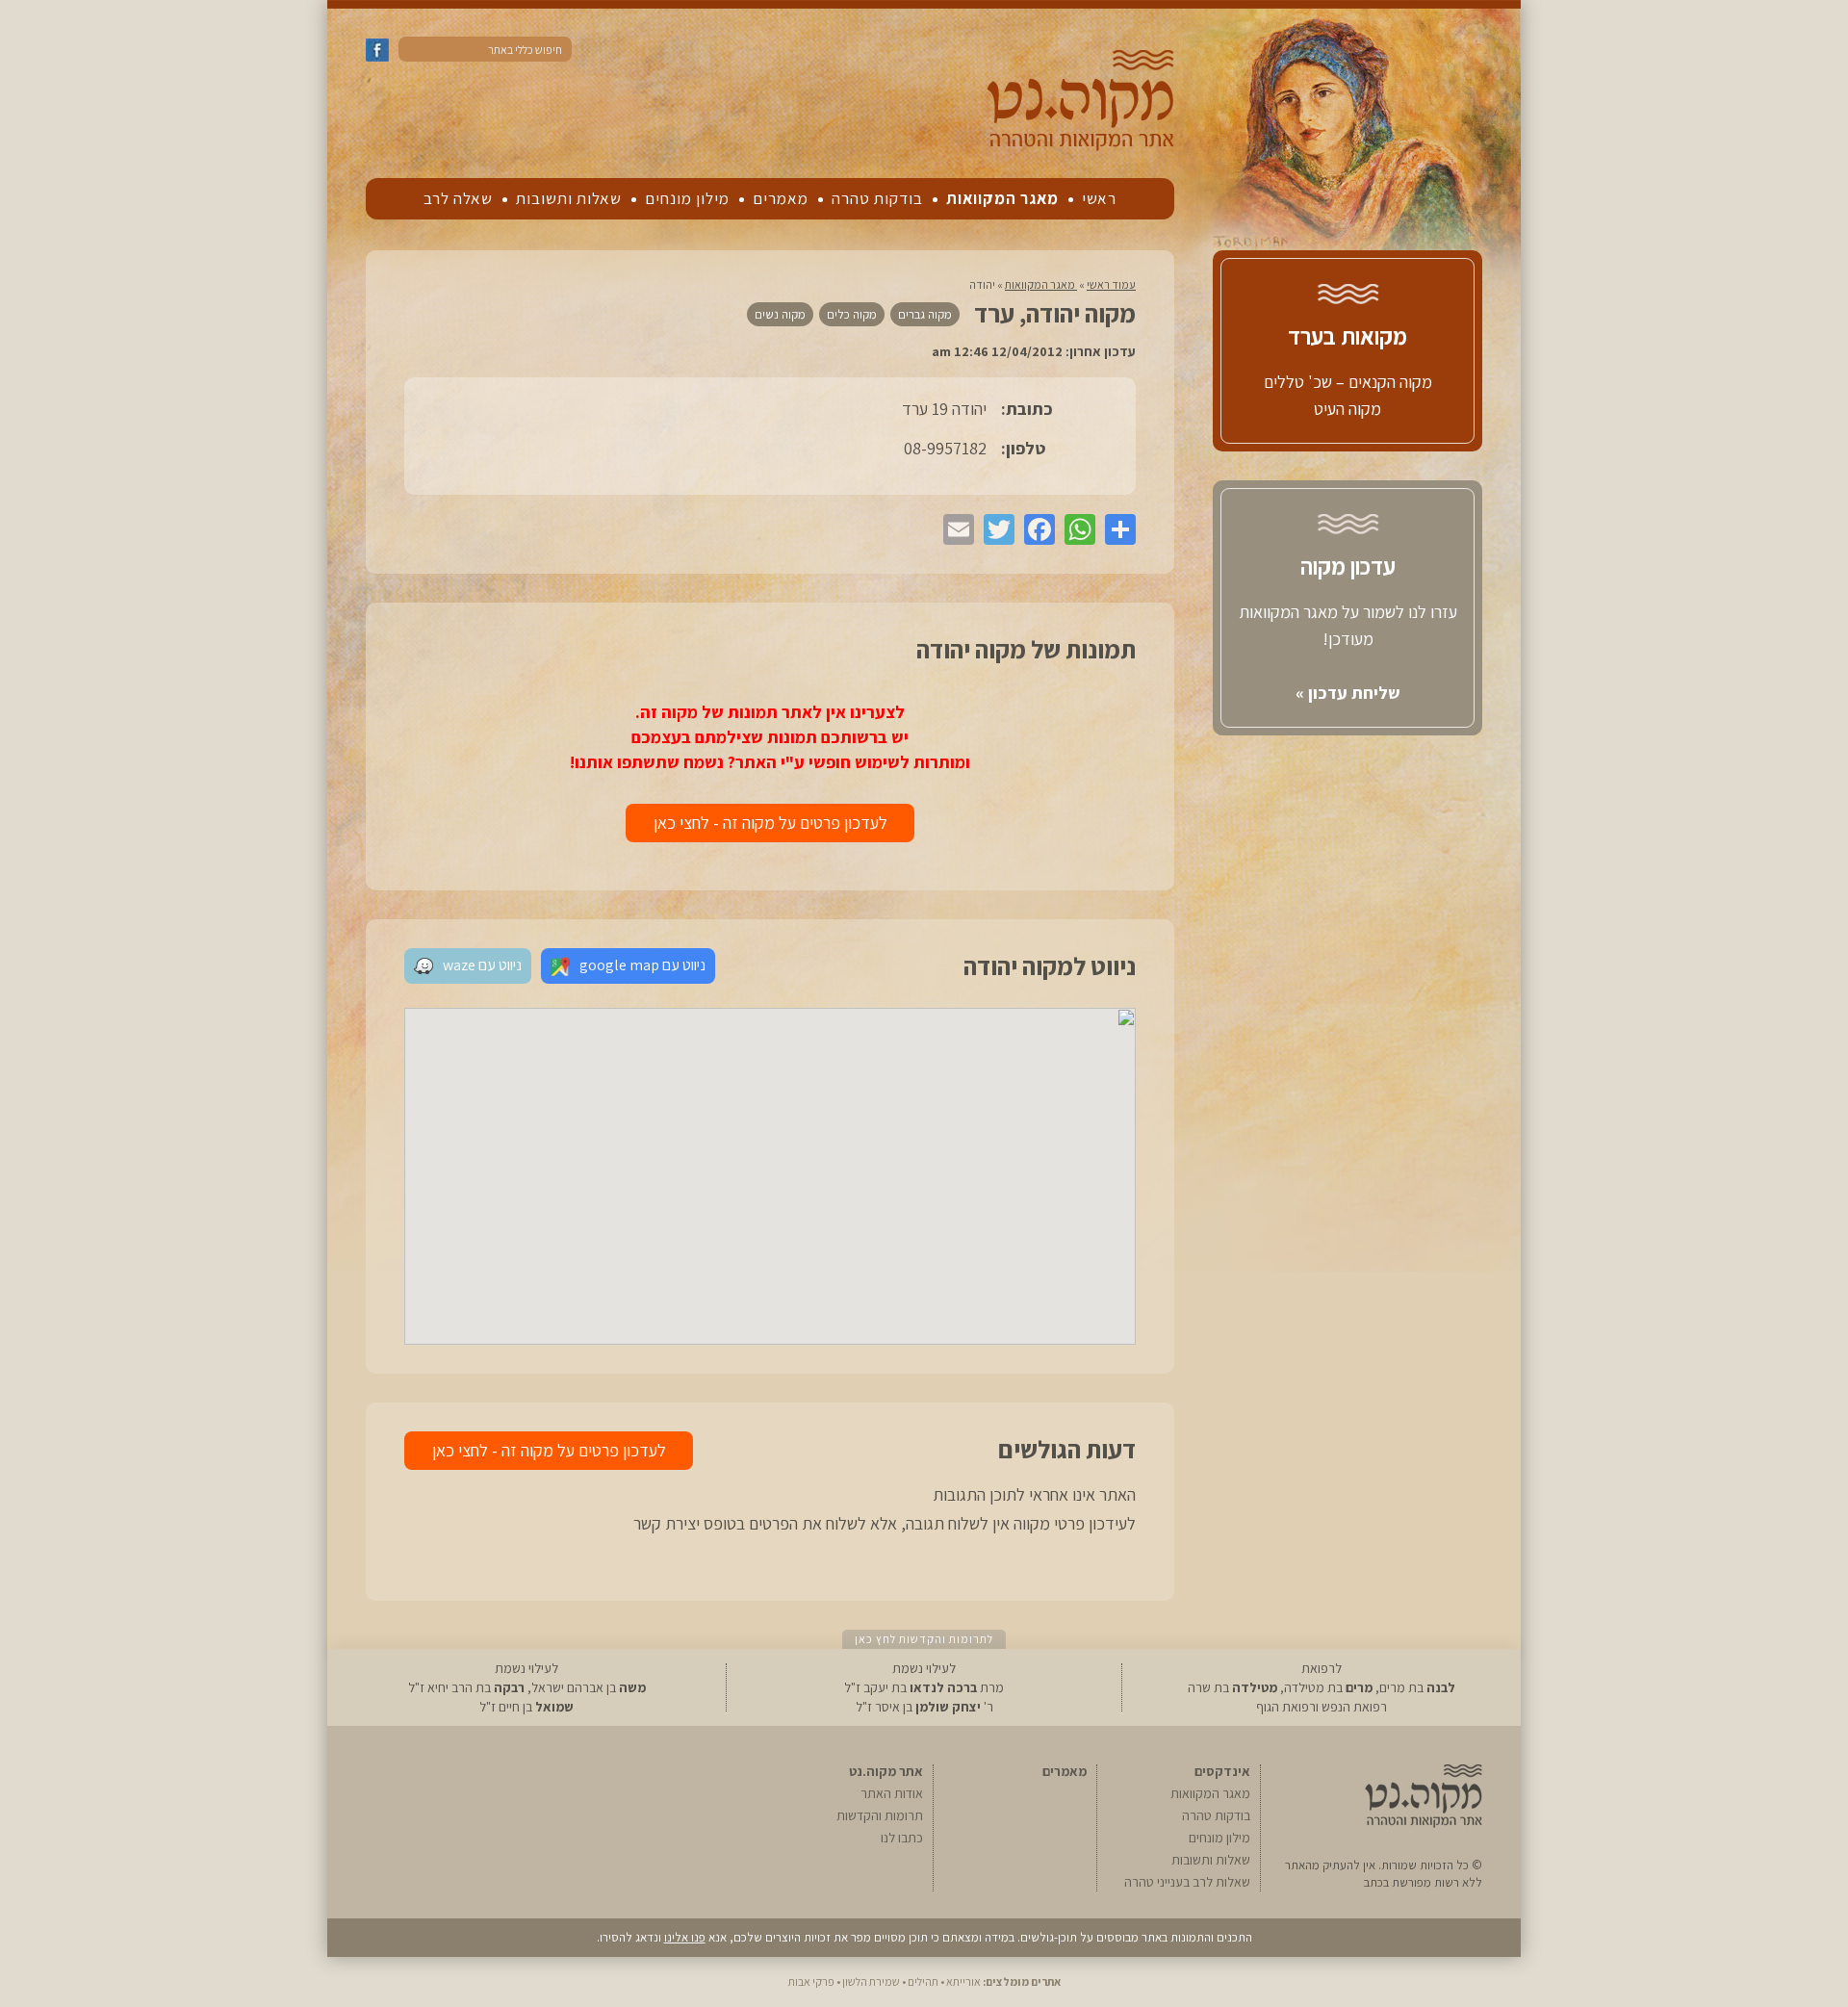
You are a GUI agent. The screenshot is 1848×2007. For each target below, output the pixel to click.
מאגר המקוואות (1002, 198)
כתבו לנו (902, 1838)
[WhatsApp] (1075, 529)
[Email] (954, 529)
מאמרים (781, 198)
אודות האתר (892, 1793)
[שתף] (1116, 529)
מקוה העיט (1347, 409)
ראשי (1099, 198)
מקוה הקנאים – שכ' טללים (1348, 382)
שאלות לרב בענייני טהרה (1187, 1882)
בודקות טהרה (877, 198)
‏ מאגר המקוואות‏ (1041, 284)
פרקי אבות (811, 1981)
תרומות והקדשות (880, 1815)
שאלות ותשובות (569, 198)
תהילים (923, 1981)
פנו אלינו (685, 1937)
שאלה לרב (458, 198)
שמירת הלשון (871, 1981)
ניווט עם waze (482, 965)
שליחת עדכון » (1348, 693)
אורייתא (963, 1981)
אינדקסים (1222, 1771)
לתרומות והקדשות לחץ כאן (924, 1639)
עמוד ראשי (1111, 284)
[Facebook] (1035, 529)
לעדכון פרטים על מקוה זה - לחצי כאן (770, 823)
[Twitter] (994, 529)
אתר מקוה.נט (886, 1771)
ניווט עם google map (642, 965)
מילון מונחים (687, 198)
